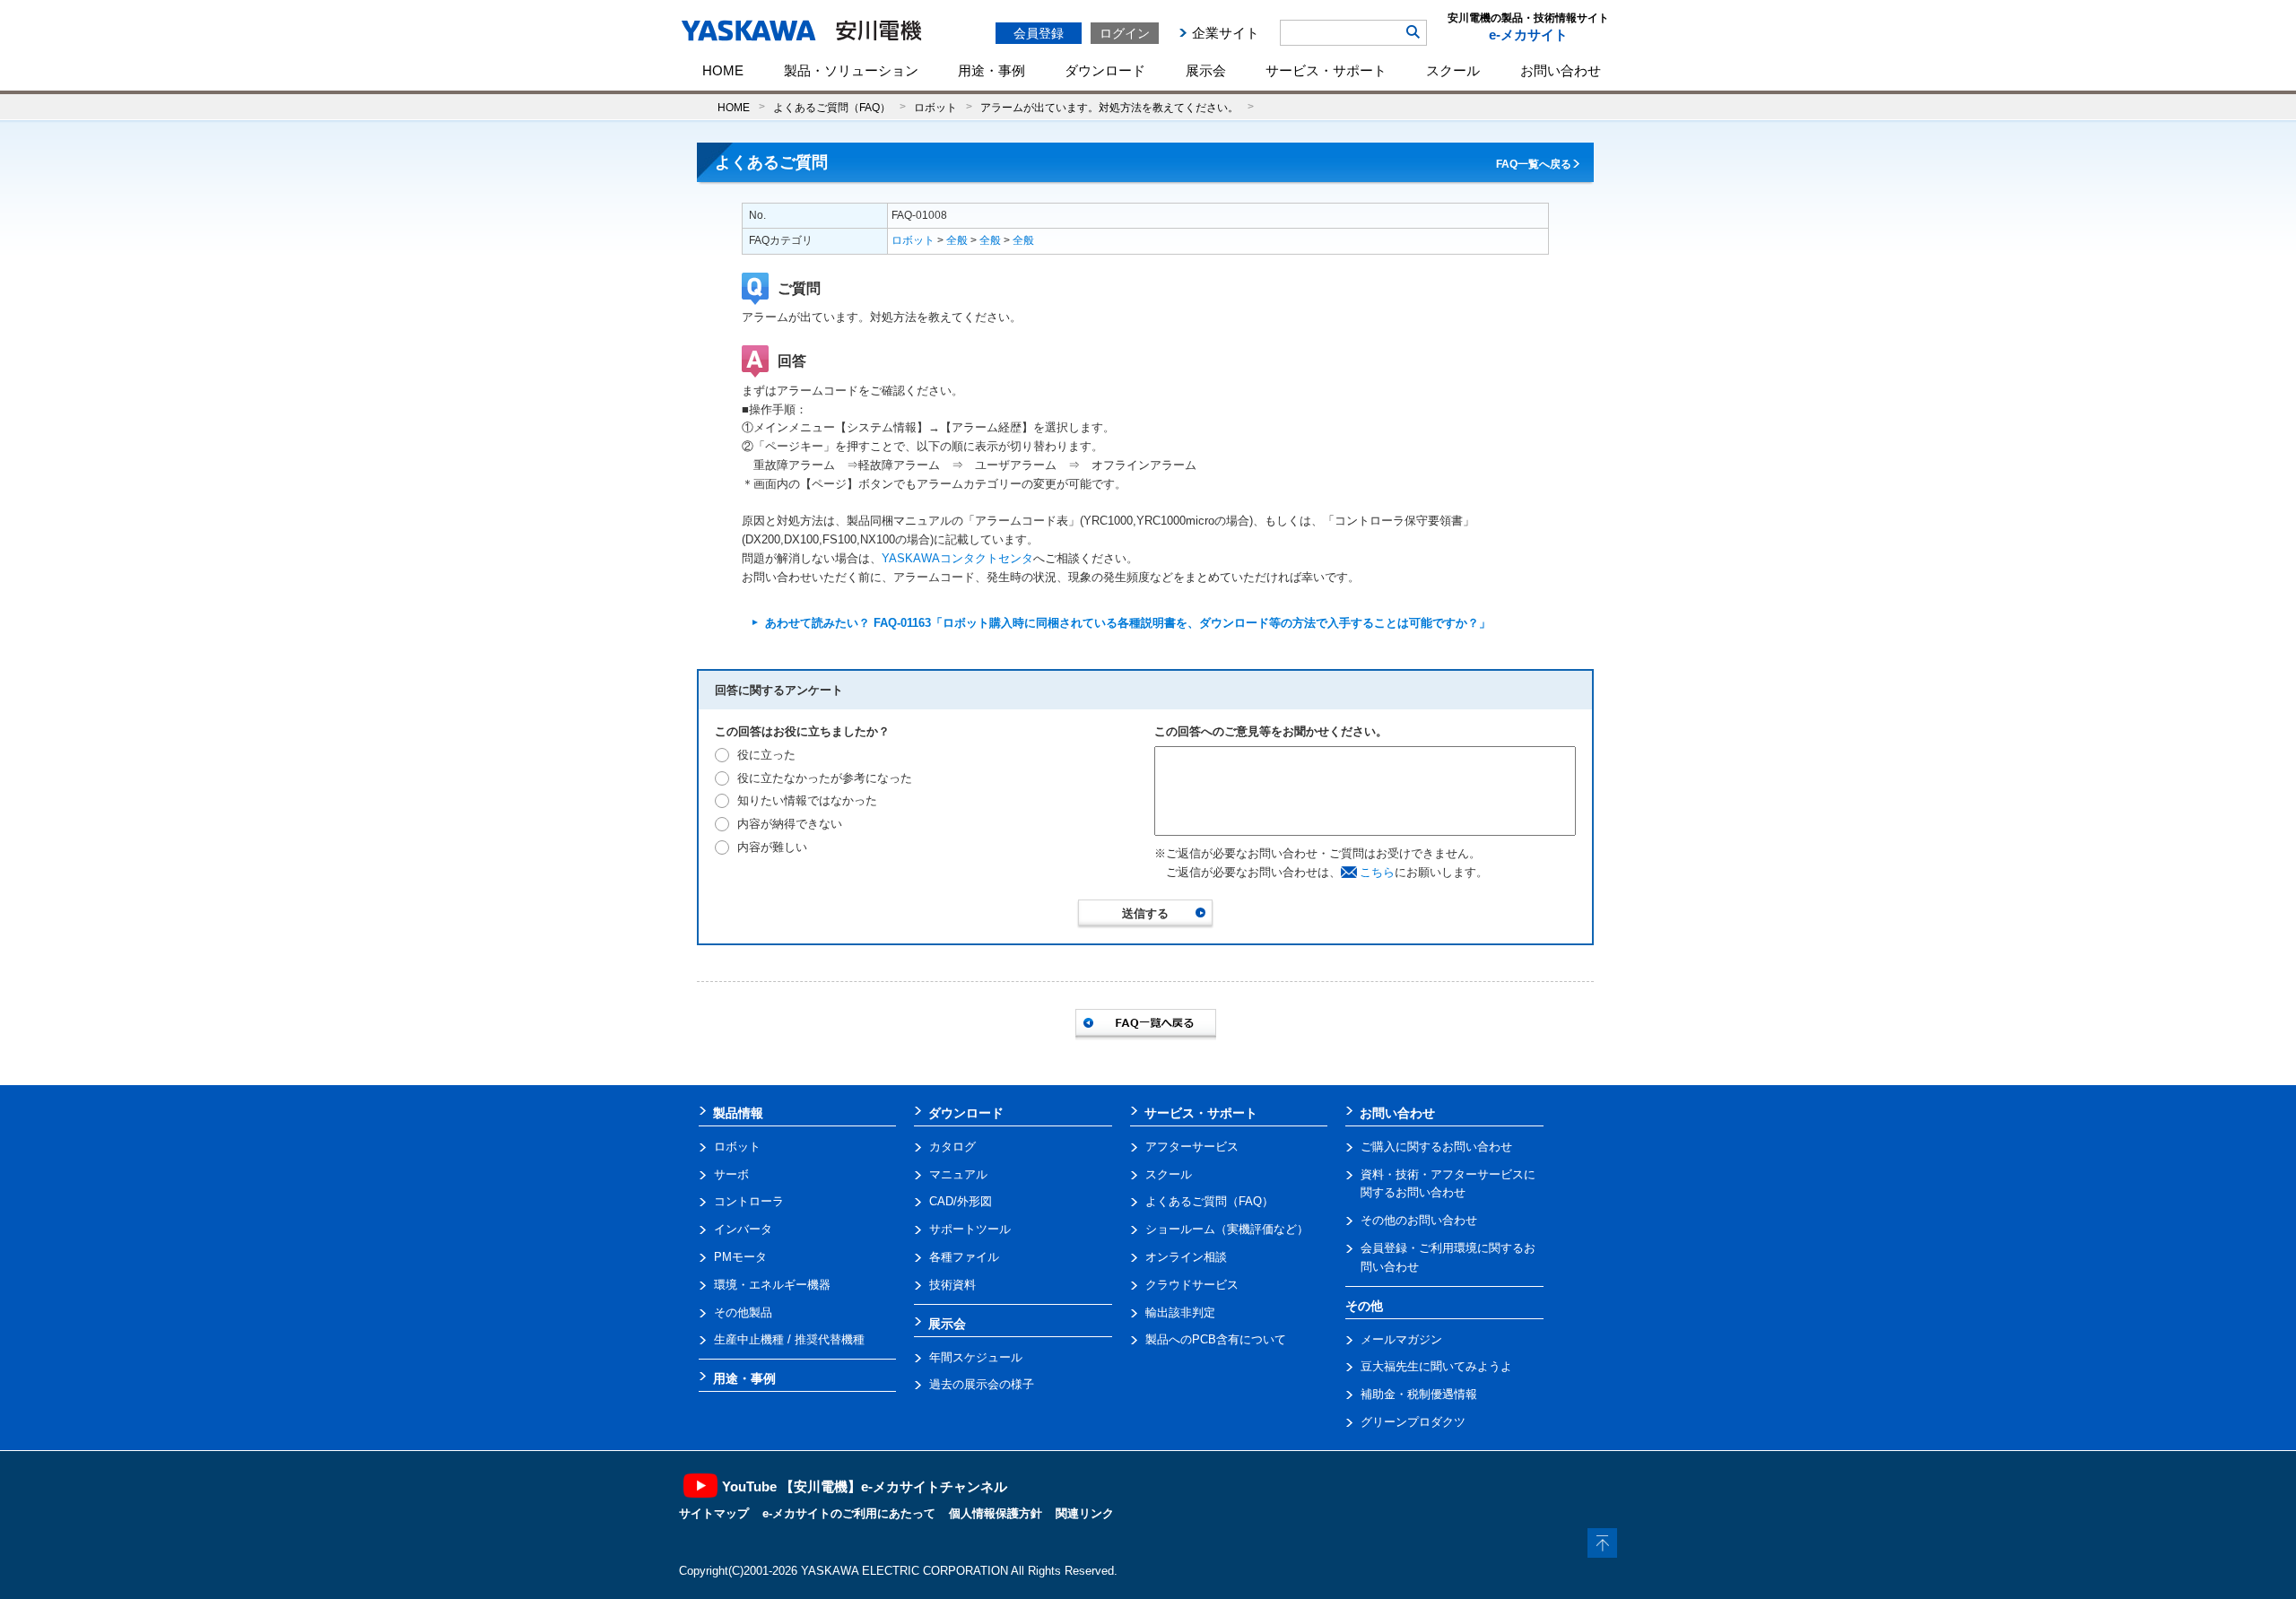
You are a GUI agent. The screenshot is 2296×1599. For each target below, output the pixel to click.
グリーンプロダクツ (1413, 1422)
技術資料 (952, 1285)
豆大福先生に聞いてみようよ (1436, 1366)
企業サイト (1226, 33)
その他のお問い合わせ (1419, 1220)
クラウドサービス (1192, 1285)
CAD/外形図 (961, 1201)
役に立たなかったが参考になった (825, 778)
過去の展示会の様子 (982, 1384)
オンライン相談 (1186, 1257)
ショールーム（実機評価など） (1227, 1229)
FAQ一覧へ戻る (1534, 164)
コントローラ (749, 1201)
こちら (1377, 872)
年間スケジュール (976, 1357)
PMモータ (740, 1257)
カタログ (952, 1147)
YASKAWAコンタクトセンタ (957, 558)
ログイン (1125, 33)
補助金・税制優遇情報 (1419, 1394)
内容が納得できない (790, 824)
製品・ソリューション (851, 70)
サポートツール (970, 1229)
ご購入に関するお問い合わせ (1436, 1147)
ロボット (935, 107)
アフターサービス (1192, 1147)
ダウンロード (1105, 70)
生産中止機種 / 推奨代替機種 (789, 1339)
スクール (1453, 70)
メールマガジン (1401, 1339)
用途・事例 (991, 70)
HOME (723, 70)
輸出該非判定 (1180, 1312)
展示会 (1206, 70)
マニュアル (958, 1174)
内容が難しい (772, 847)
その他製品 (743, 1312)
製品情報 (738, 1113)
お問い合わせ (1561, 70)
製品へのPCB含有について (1216, 1339)
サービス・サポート (1326, 70)
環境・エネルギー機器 (772, 1285)
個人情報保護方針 (996, 1513)
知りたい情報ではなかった (807, 800)
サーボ (731, 1174)
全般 (957, 240)
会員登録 (1039, 33)
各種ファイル (964, 1257)
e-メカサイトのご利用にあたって (849, 1513)
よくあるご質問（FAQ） (832, 107)
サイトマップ (714, 1513)
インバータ (743, 1229)
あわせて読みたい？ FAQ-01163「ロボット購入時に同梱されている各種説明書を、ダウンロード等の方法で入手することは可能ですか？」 (1128, 623)
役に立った (766, 755)
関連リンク (1085, 1513)
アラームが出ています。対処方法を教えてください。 (1109, 107)
